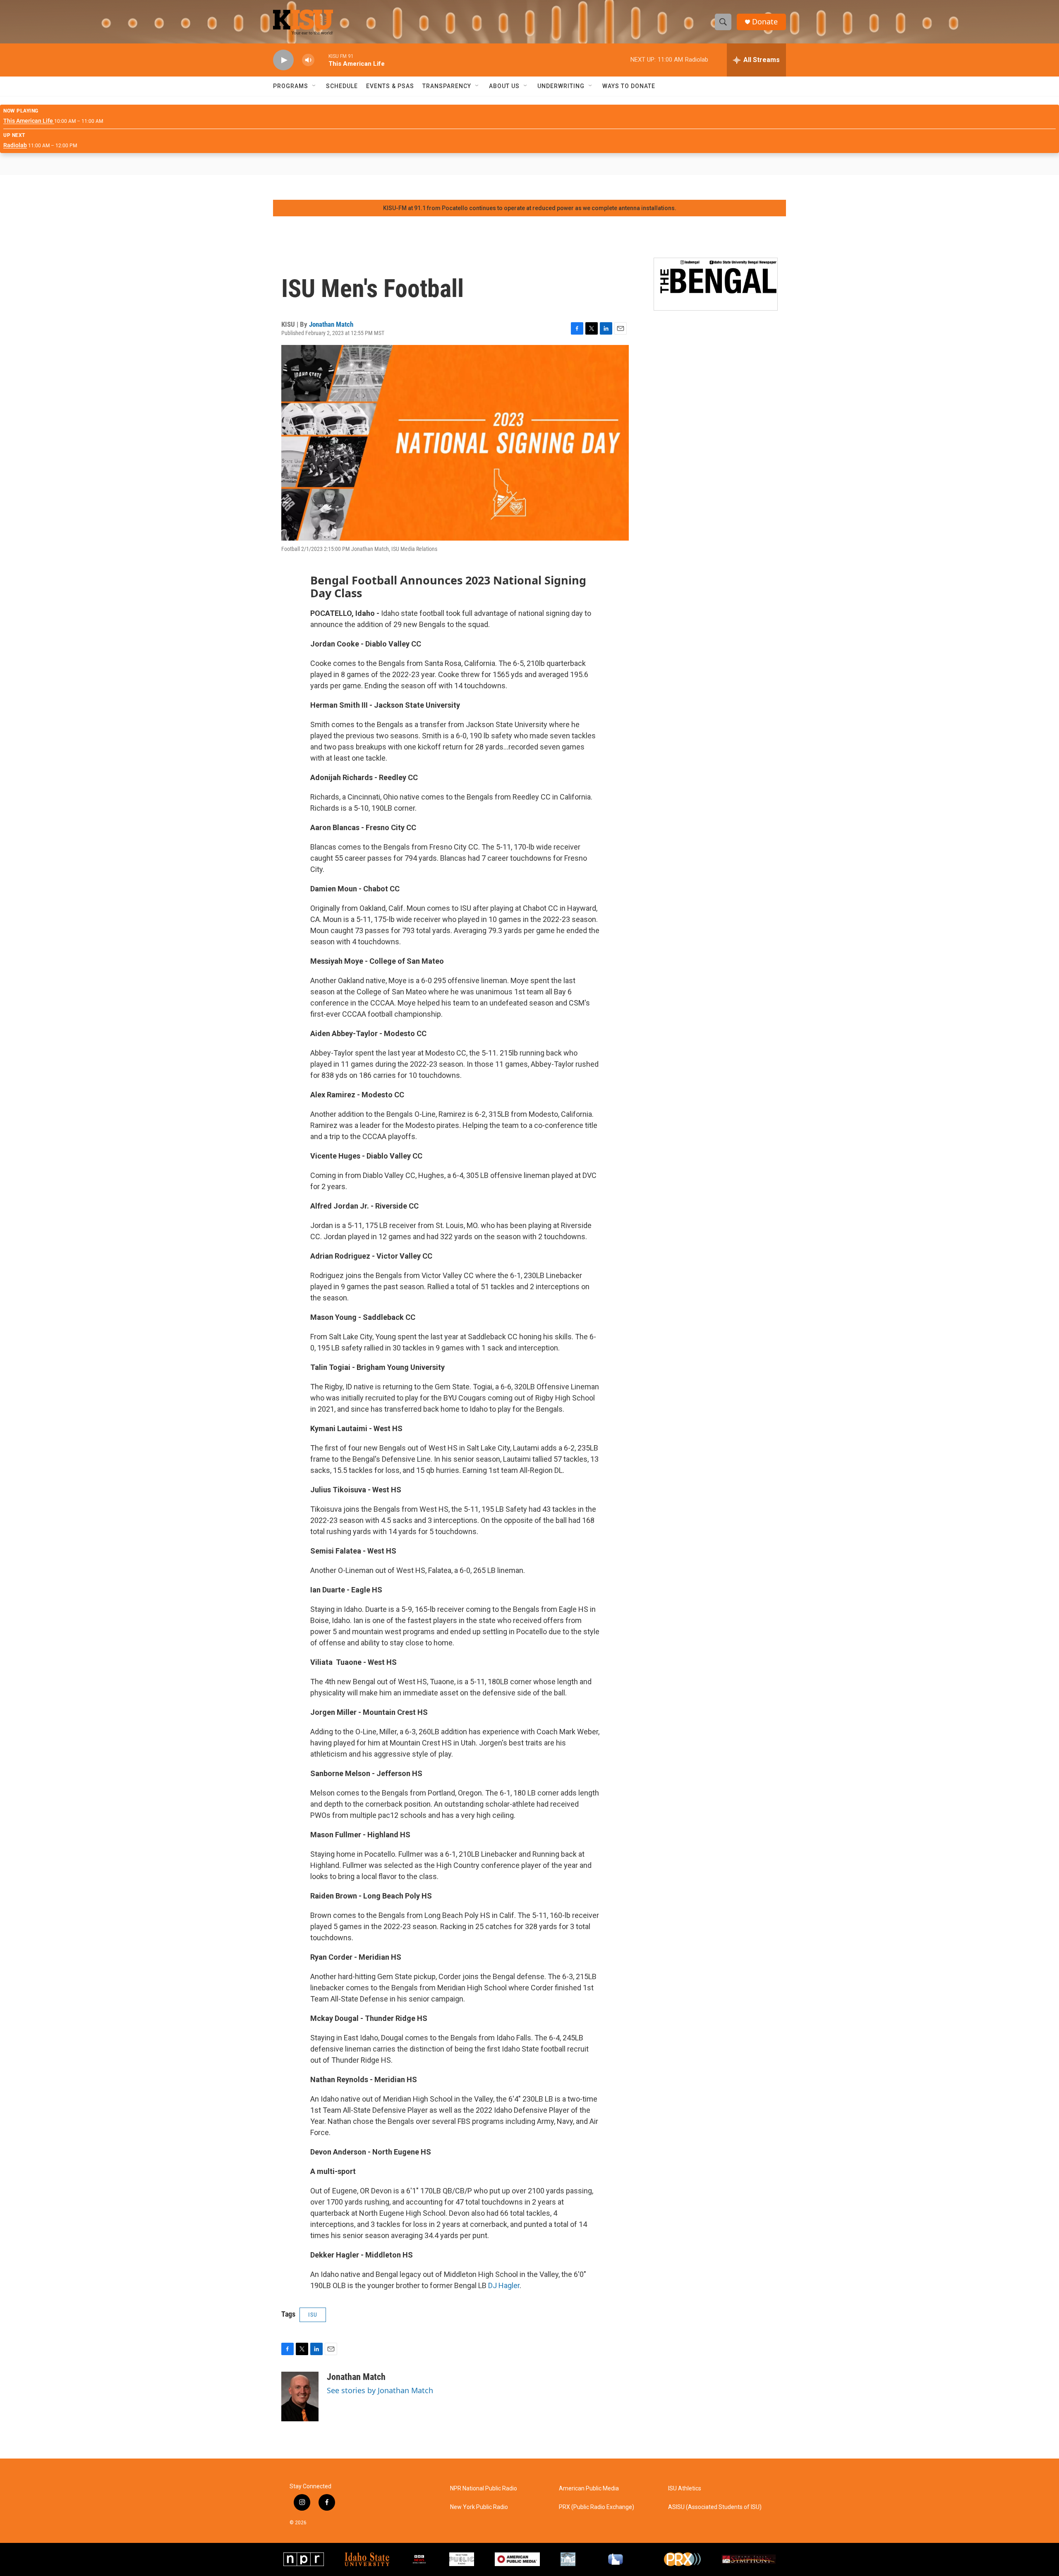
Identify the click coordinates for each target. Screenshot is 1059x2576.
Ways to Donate (629, 86)
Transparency (447, 86)
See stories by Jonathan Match (380, 2390)
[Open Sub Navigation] (314, 86)
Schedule (342, 86)
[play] (283, 60)
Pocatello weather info (132, 187)
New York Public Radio (479, 2507)
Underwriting (561, 86)
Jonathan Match (331, 324)
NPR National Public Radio (484, 2489)
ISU (313, 2315)
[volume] (308, 60)
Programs (291, 86)
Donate (765, 22)
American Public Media (589, 2489)
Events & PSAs (390, 86)
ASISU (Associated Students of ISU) (715, 2507)
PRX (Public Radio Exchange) (597, 2507)
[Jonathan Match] (300, 2396)
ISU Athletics (685, 2489)
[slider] (321, 60)
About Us (504, 86)
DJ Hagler (504, 2285)
